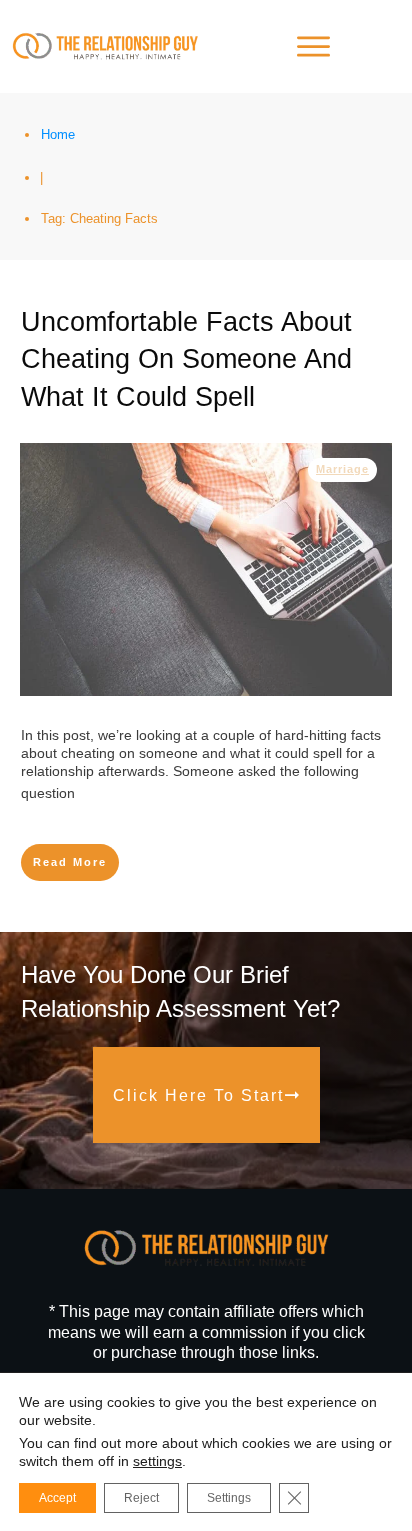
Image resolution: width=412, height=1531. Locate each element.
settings (157, 1461)
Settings (229, 1498)
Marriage (342, 469)
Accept (57, 1498)
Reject (141, 1498)
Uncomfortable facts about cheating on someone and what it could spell (186, 360)
